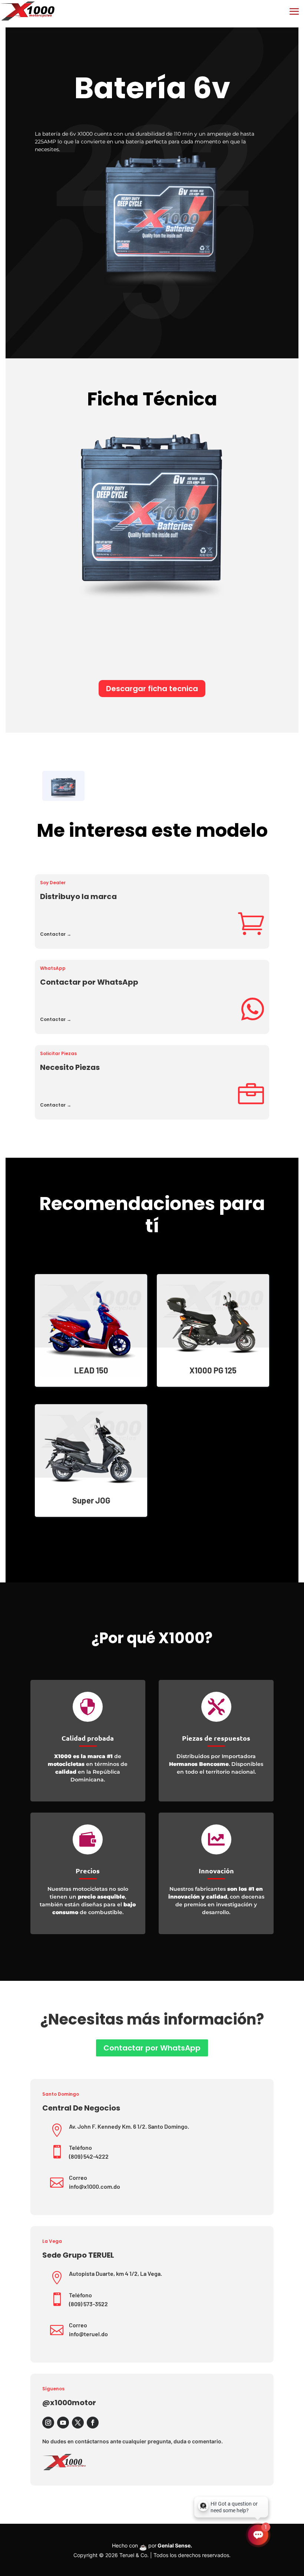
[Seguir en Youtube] (63, 2423)
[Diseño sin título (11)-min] (63, 785)
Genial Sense (174, 2545)
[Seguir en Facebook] (93, 2423)
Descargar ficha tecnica (152, 689)
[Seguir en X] (78, 2423)
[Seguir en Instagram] (48, 2423)
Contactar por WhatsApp (152, 2048)
